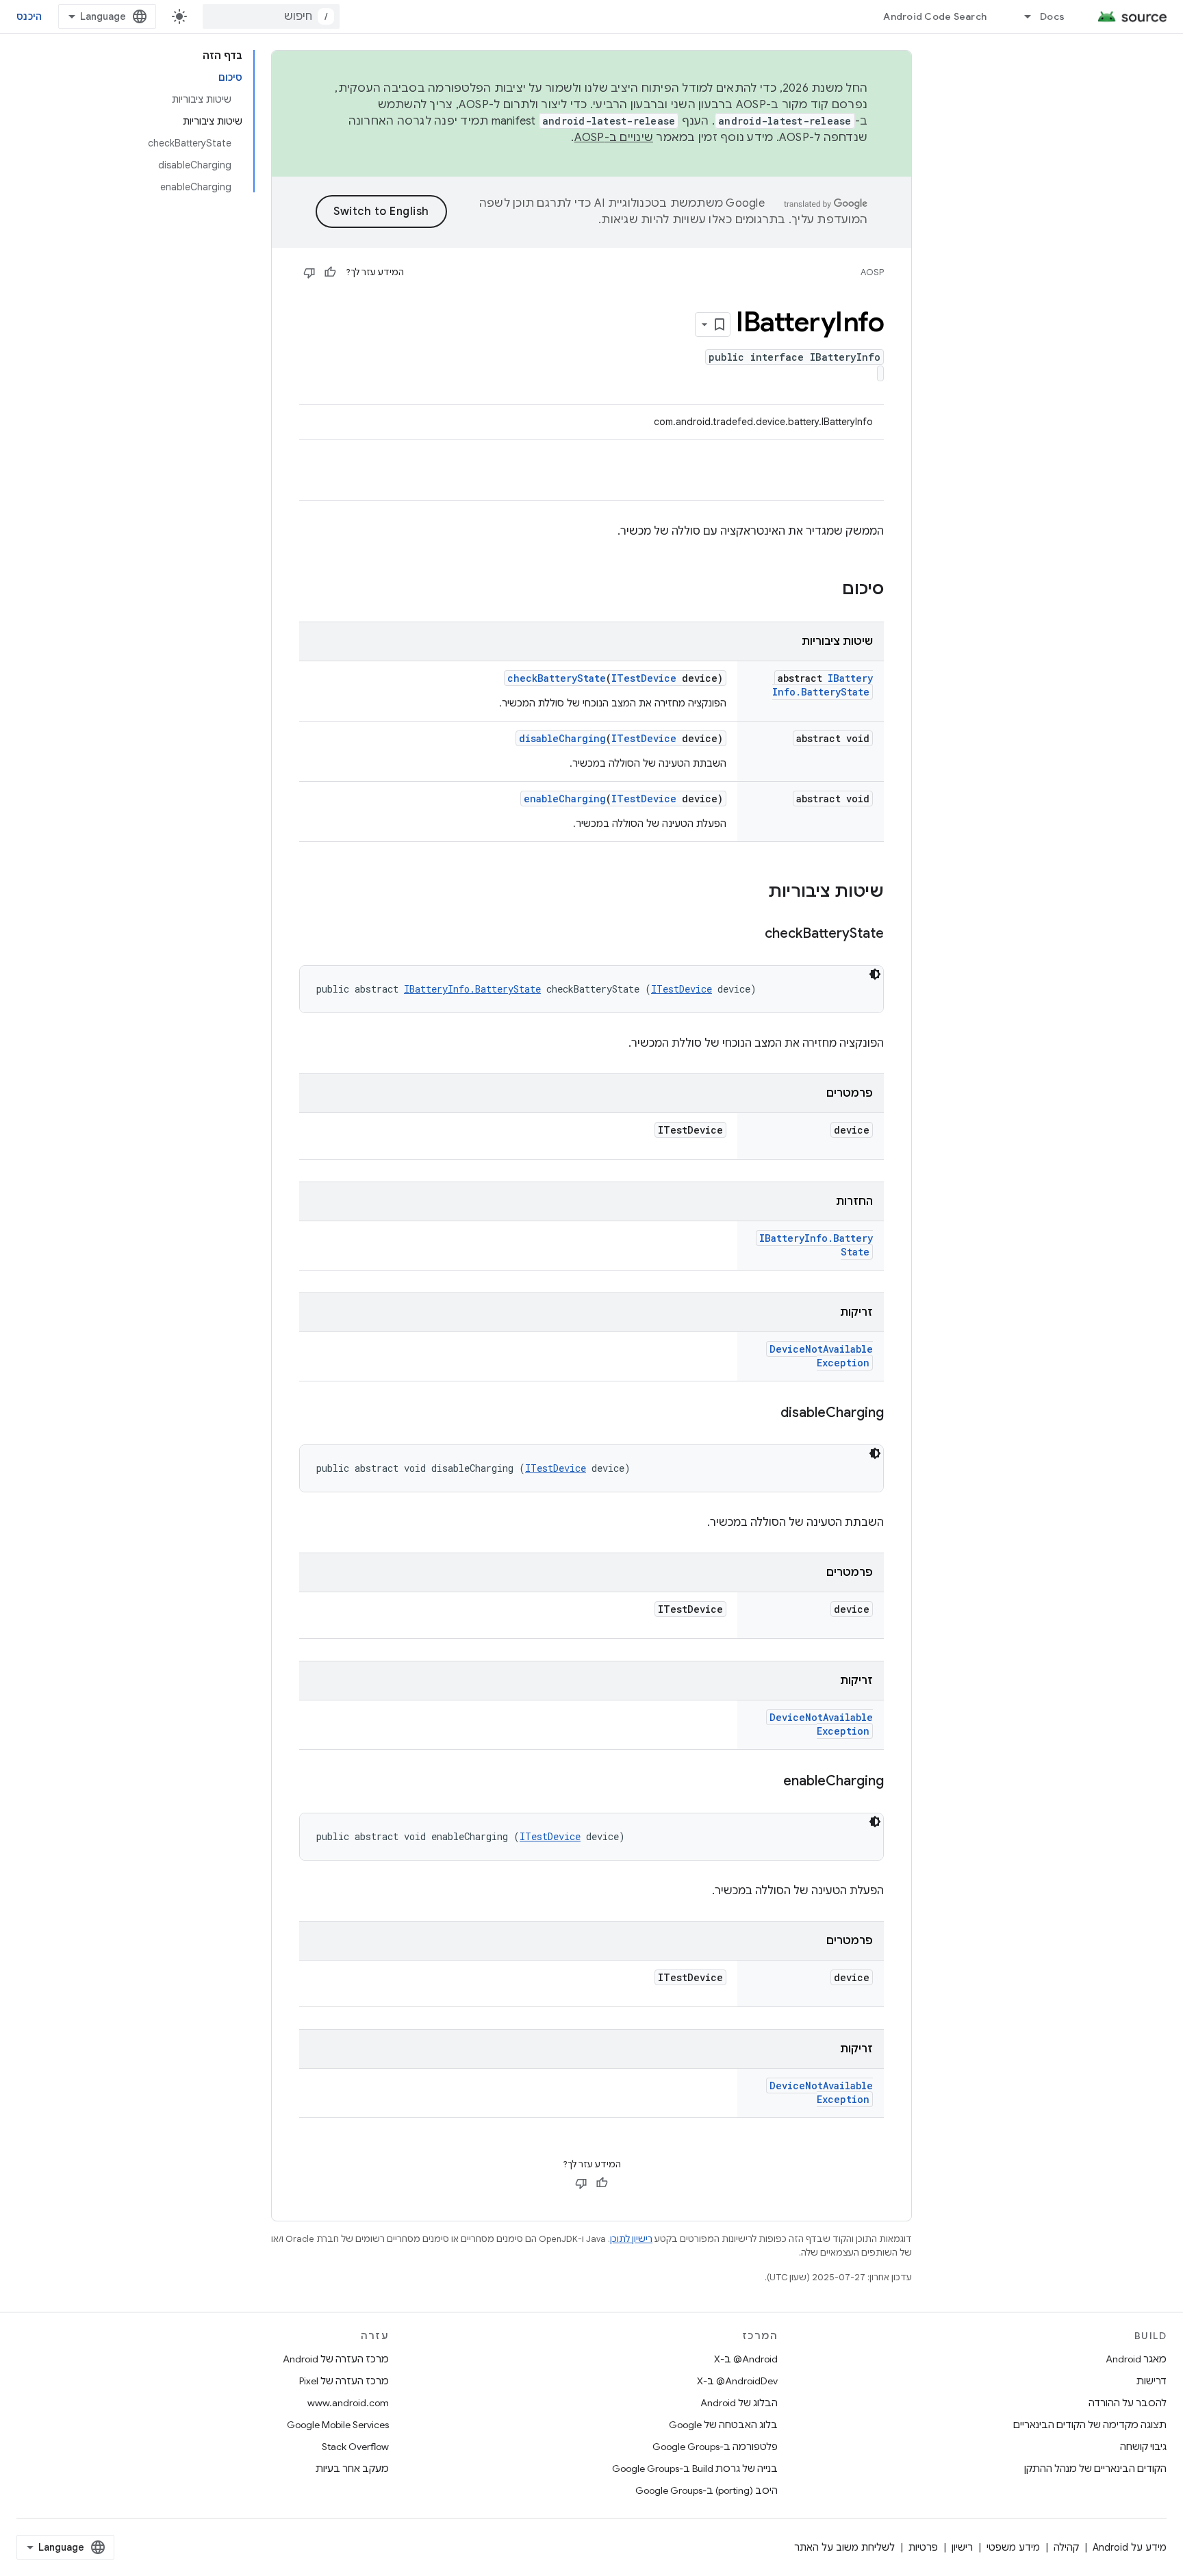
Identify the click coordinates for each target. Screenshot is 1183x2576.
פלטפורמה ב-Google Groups (715, 2447)
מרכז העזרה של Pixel (344, 2381)
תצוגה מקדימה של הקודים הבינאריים (1090, 2425)
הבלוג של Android (739, 2403)
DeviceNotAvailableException (821, 1356)
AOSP (872, 272)
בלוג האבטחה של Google (723, 2425)
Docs (1052, 16)
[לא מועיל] (309, 272)
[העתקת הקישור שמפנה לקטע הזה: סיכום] (828, 590)
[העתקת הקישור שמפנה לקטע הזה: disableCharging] (767, 1414)
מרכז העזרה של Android (336, 2359)
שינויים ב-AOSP (614, 138)
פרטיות (923, 2547)
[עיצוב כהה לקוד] (875, 974)
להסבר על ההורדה (1128, 2403)
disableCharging (562, 738)
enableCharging (565, 799)
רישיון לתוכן (631, 2239)
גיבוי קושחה (1143, 2447)
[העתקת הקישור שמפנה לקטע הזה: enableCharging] (769, 1782)
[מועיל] (330, 272)
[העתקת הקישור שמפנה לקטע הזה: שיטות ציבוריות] (754, 893)
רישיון (962, 2547)
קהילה (1066, 2547)
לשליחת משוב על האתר (844, 2547)
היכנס (29, 16)
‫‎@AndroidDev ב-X (737, 2381)
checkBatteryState (557, 678)
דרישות (1152, 2381)
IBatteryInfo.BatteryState (823, 685)
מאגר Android (1136, 2359)
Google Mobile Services (338, 2425)
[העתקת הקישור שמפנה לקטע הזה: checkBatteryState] (751, 934)
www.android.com (348, 2403)
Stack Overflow (355, 2447)
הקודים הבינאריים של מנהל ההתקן (1095, 2469)
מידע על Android (1130, 2547)
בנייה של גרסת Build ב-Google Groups (695, 2469)
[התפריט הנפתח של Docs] (1021, 16)
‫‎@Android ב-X (746, 2359)
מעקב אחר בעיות (352, 2469)
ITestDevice (644, 678)
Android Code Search (935, 16)
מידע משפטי (1013, 2547)
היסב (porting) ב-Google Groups (707, 2490)
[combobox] (271, 16)
